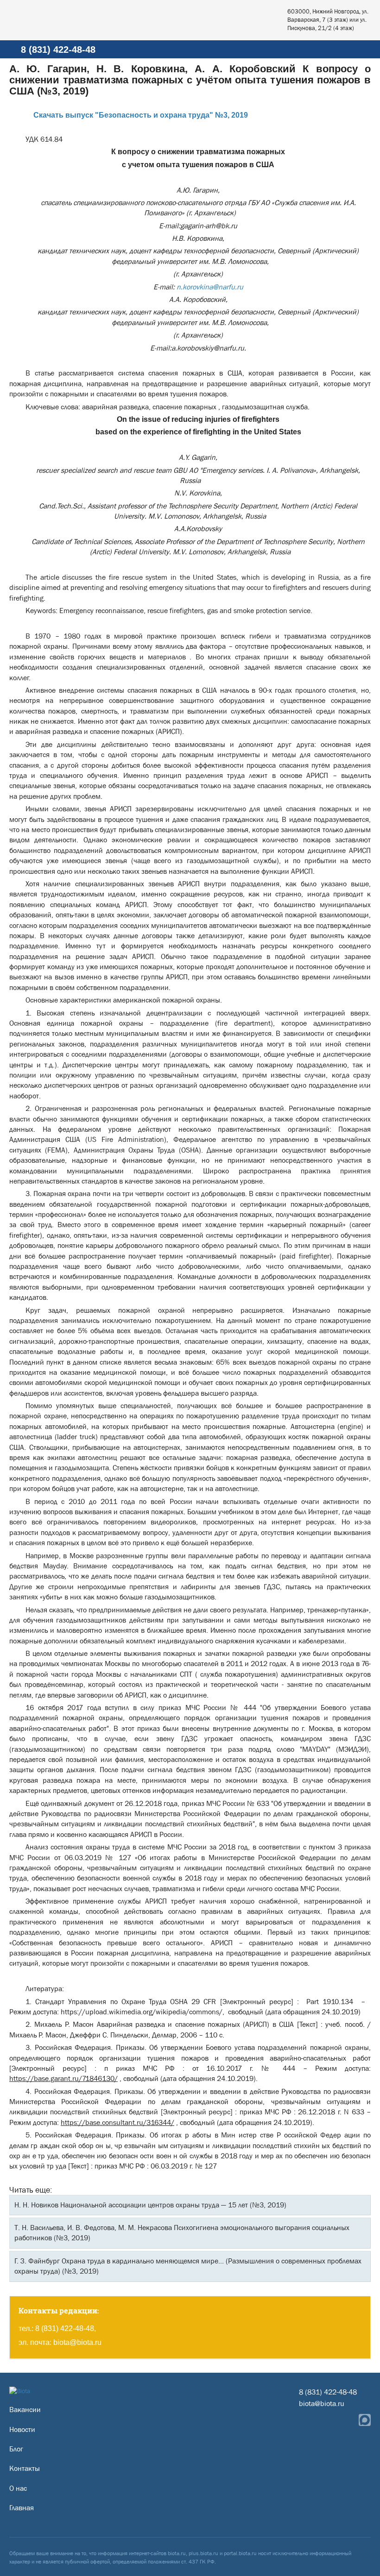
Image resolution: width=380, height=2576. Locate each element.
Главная (22, 2508)
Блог (16, 2449)
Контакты (25, 2468)
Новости (22, 2429)
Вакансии (25, 2410)
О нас (18, 2488)
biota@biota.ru (77, 2342)
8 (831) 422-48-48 (58, 50)
